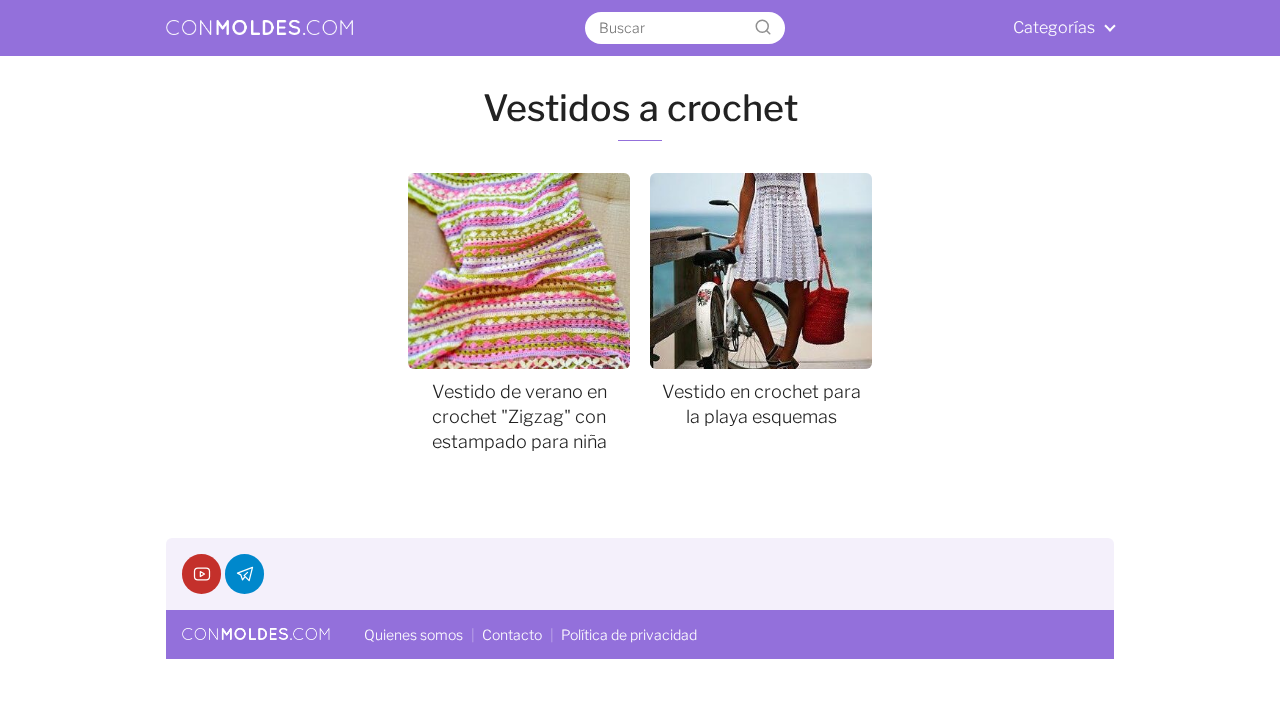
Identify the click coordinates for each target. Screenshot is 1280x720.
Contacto (512, 634)
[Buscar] (763, 28)
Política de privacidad (629, 634)
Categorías (1054, 27)
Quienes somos (413, 634)
